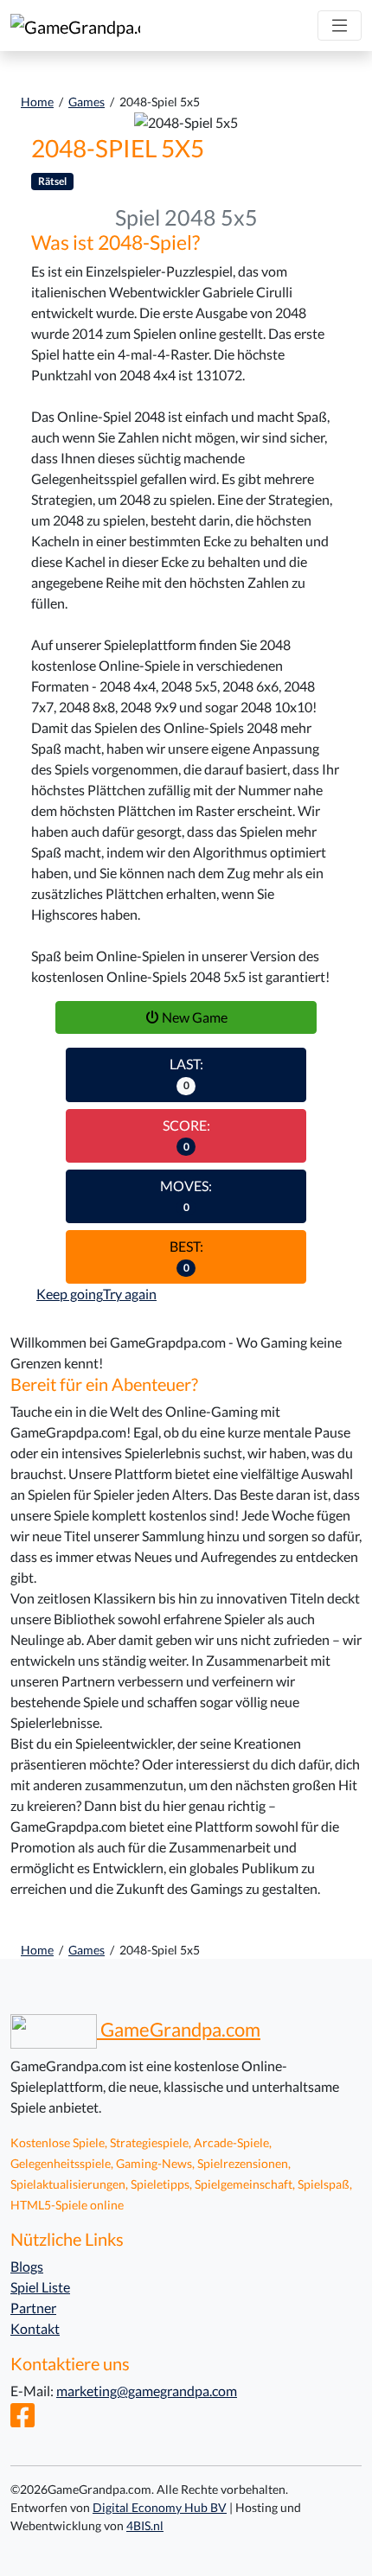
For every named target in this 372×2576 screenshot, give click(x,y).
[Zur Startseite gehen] (75, 26)
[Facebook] (22, 2420)
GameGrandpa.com (179, 2030)
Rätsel (52, 181)
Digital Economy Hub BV (160, 2507)
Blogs (27, 2266)
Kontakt (35, 2328)
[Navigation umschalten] (340, 26)
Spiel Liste (40, 2287)
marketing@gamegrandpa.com (147, 2391)
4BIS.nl (145, 2525)
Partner (33, 2308)
